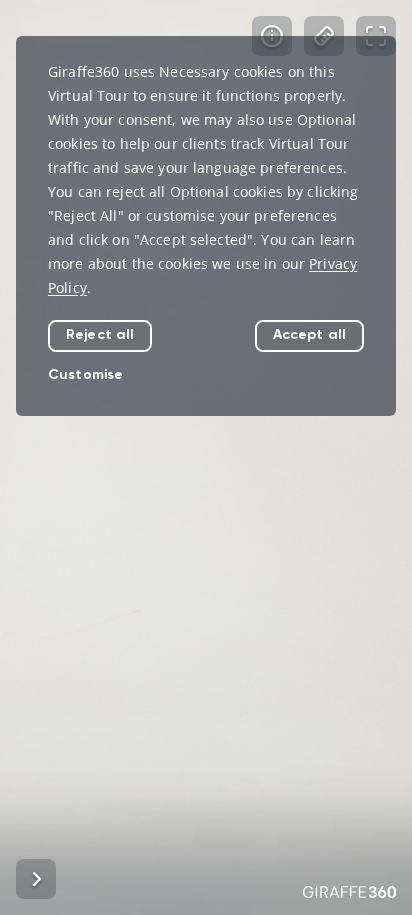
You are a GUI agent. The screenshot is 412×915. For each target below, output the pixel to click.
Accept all (309, 334)
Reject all (100, 334)
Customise (85, 374)
